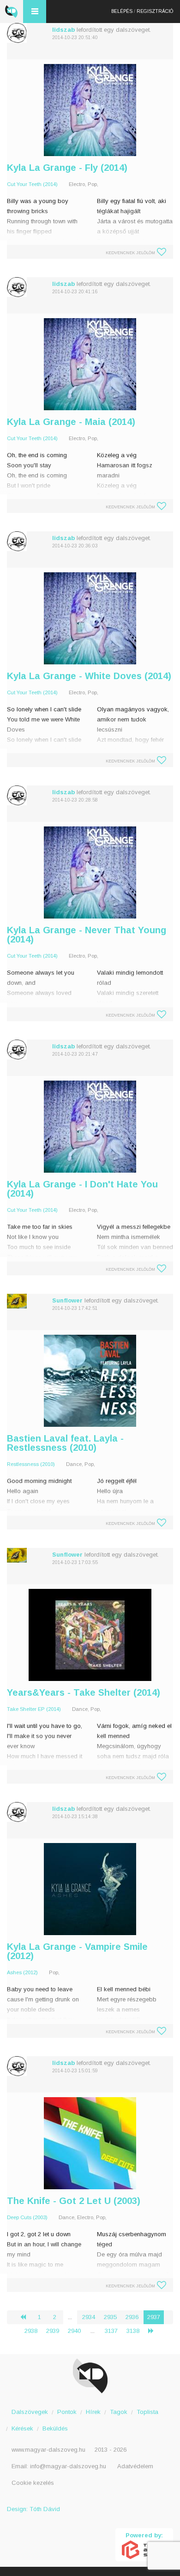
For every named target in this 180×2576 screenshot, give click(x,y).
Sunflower (67, 1300)
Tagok (119, 2412)
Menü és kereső (35, 12)
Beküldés (55, 2428)
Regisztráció (155, 11)
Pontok (67, 2412)
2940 (74, 2331)
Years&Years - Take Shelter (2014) (84, 1692)
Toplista (147, 2412)
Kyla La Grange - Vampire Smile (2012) (77, 1951)
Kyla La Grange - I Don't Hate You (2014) (82, 1189)
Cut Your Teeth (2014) (32, 184)
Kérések (22, 2428)
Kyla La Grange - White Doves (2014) (89, 676)
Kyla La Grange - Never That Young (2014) (87, 935)
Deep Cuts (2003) (27, 2217)
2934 (89, 2317)
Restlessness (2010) (31, 1464)
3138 (133, 2331)
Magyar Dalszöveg (12, 12)
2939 (53, 2331)
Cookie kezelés (33, 2483)
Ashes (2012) (22, 1972)
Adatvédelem (135, 2466)
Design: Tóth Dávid (33, 2509)
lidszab (63, 30)
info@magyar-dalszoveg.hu (68, 2466)
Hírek (93, 2412)
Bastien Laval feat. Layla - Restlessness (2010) (65, 1443)
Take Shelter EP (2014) (34, 1709)
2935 (110, 2317)
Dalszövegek (30, 2412)
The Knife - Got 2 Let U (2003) (74, 2201)
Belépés (122, 11)
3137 (111, 2331)
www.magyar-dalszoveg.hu (48, 2450)
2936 (132, 2317)
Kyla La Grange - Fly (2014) (67, 168)
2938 (31, 2331)
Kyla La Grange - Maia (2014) (71, 422)
